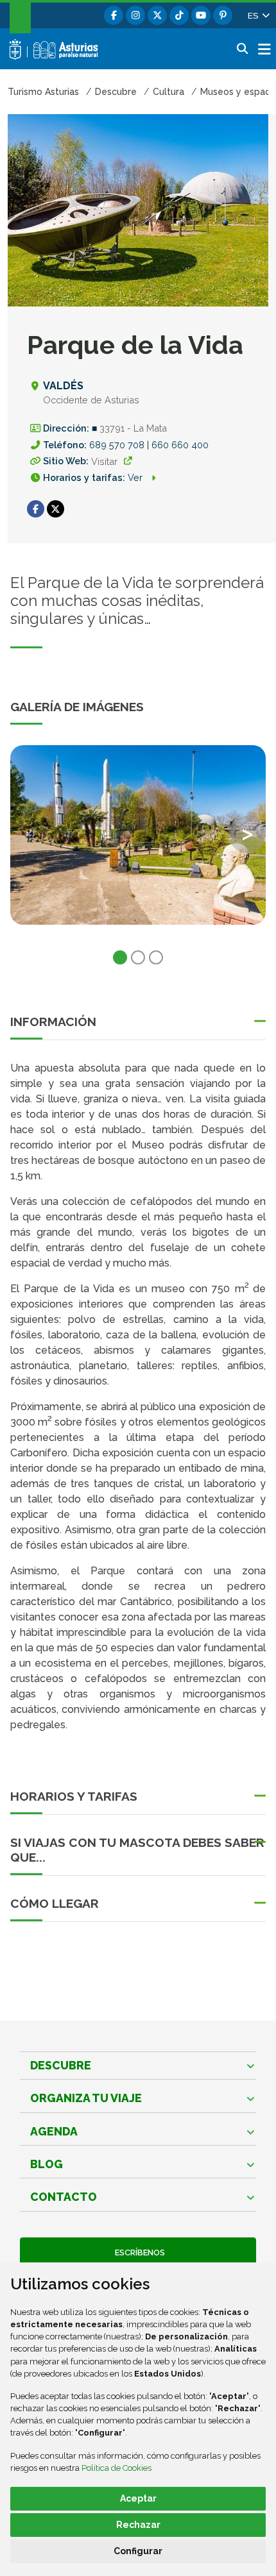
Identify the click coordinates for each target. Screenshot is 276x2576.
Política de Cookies (116, 2468)
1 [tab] (120, 957)
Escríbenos (138, 2252)
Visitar (104, 461)
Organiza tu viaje (86, 2098)
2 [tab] (138, 957)
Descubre (61, 2065)
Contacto (64, 2197)
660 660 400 (180, 445)
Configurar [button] (138, 2551)
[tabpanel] (138, 843)
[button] (258, 15)
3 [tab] (156, 957)
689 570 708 (118, 445)
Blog (47, 2164)
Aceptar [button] (138, 2498)
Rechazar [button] (138, 2525)
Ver (136, 477)
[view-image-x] (138, 835)
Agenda (54, 2131)
